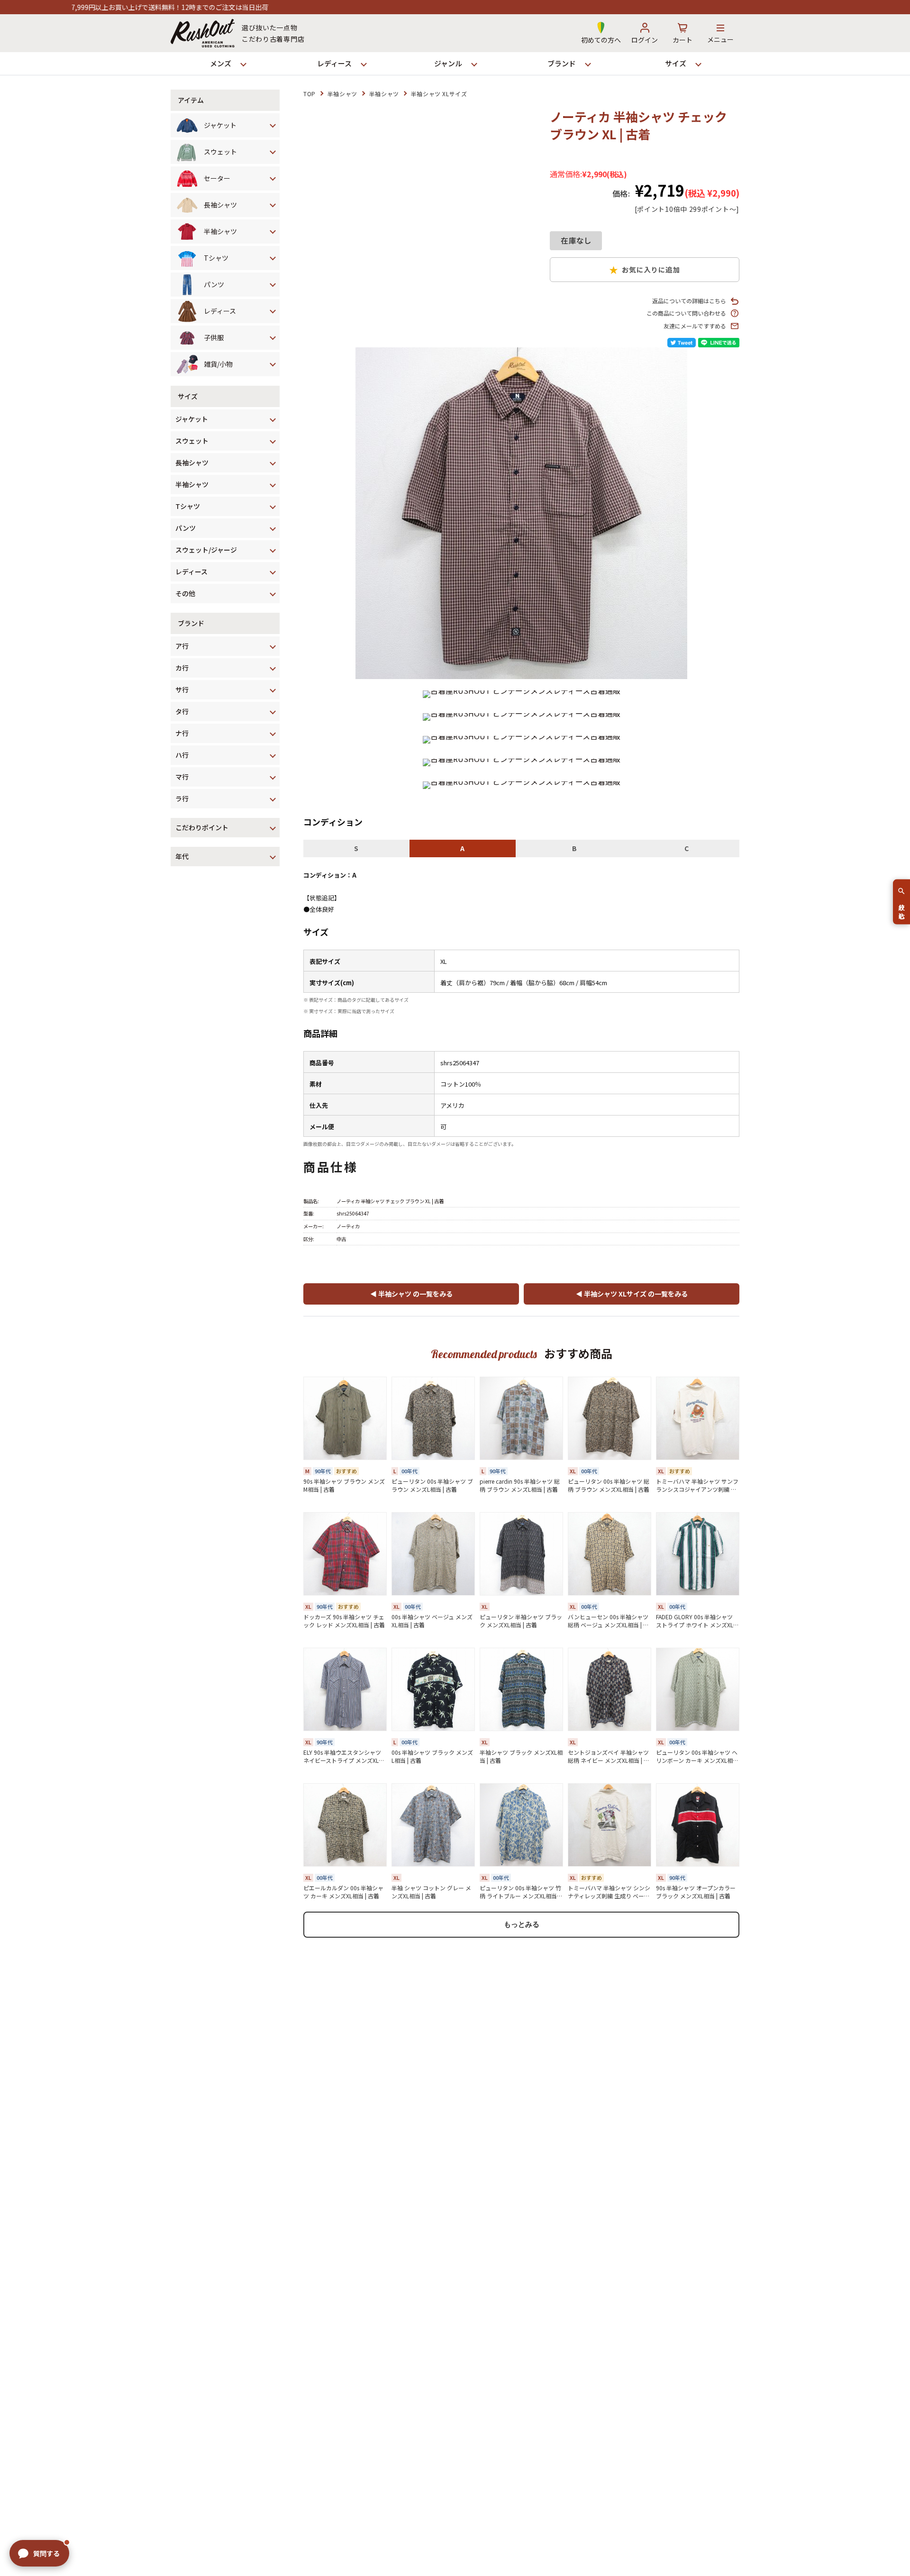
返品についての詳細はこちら (689, 301)
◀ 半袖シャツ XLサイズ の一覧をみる (632, 1294)
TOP (309, 94)
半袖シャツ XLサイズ (439, 94)
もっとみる (522, 1924)
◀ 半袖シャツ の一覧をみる (411, 1294)
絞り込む (902, 907)
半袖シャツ (342, 94)
